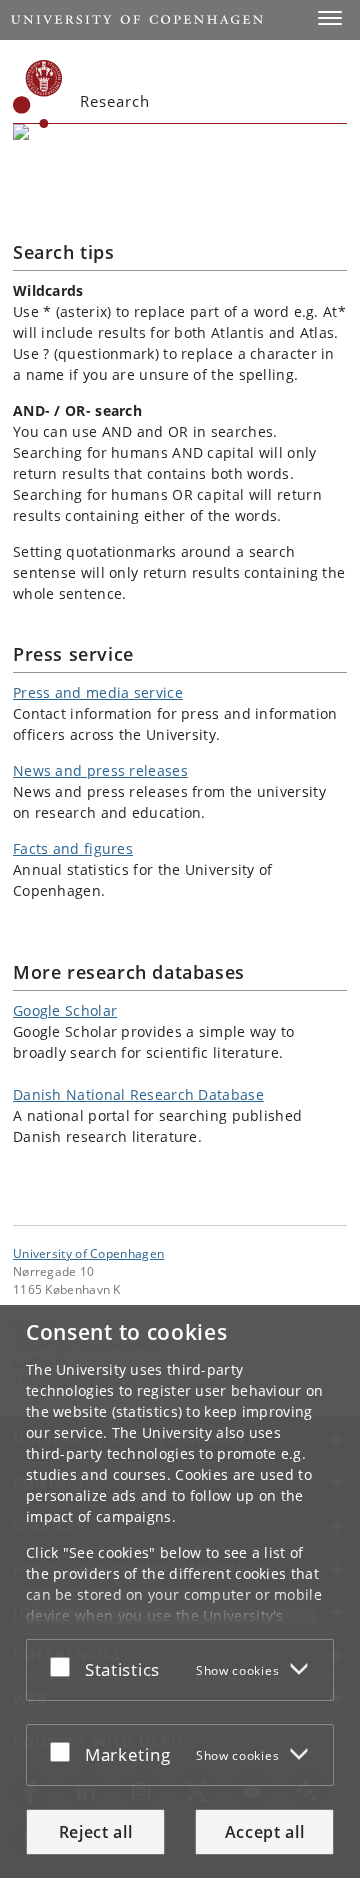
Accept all (265, 1832)
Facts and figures (73, 848)
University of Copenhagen (88, 1253)
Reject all (96, 1832)
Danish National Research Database (138, 1094)
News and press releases (100, 770)
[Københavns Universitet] (38, 94)
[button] (330, 18)
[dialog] (180, 1591)
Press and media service (98, 692)
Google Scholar (65, 1010)
